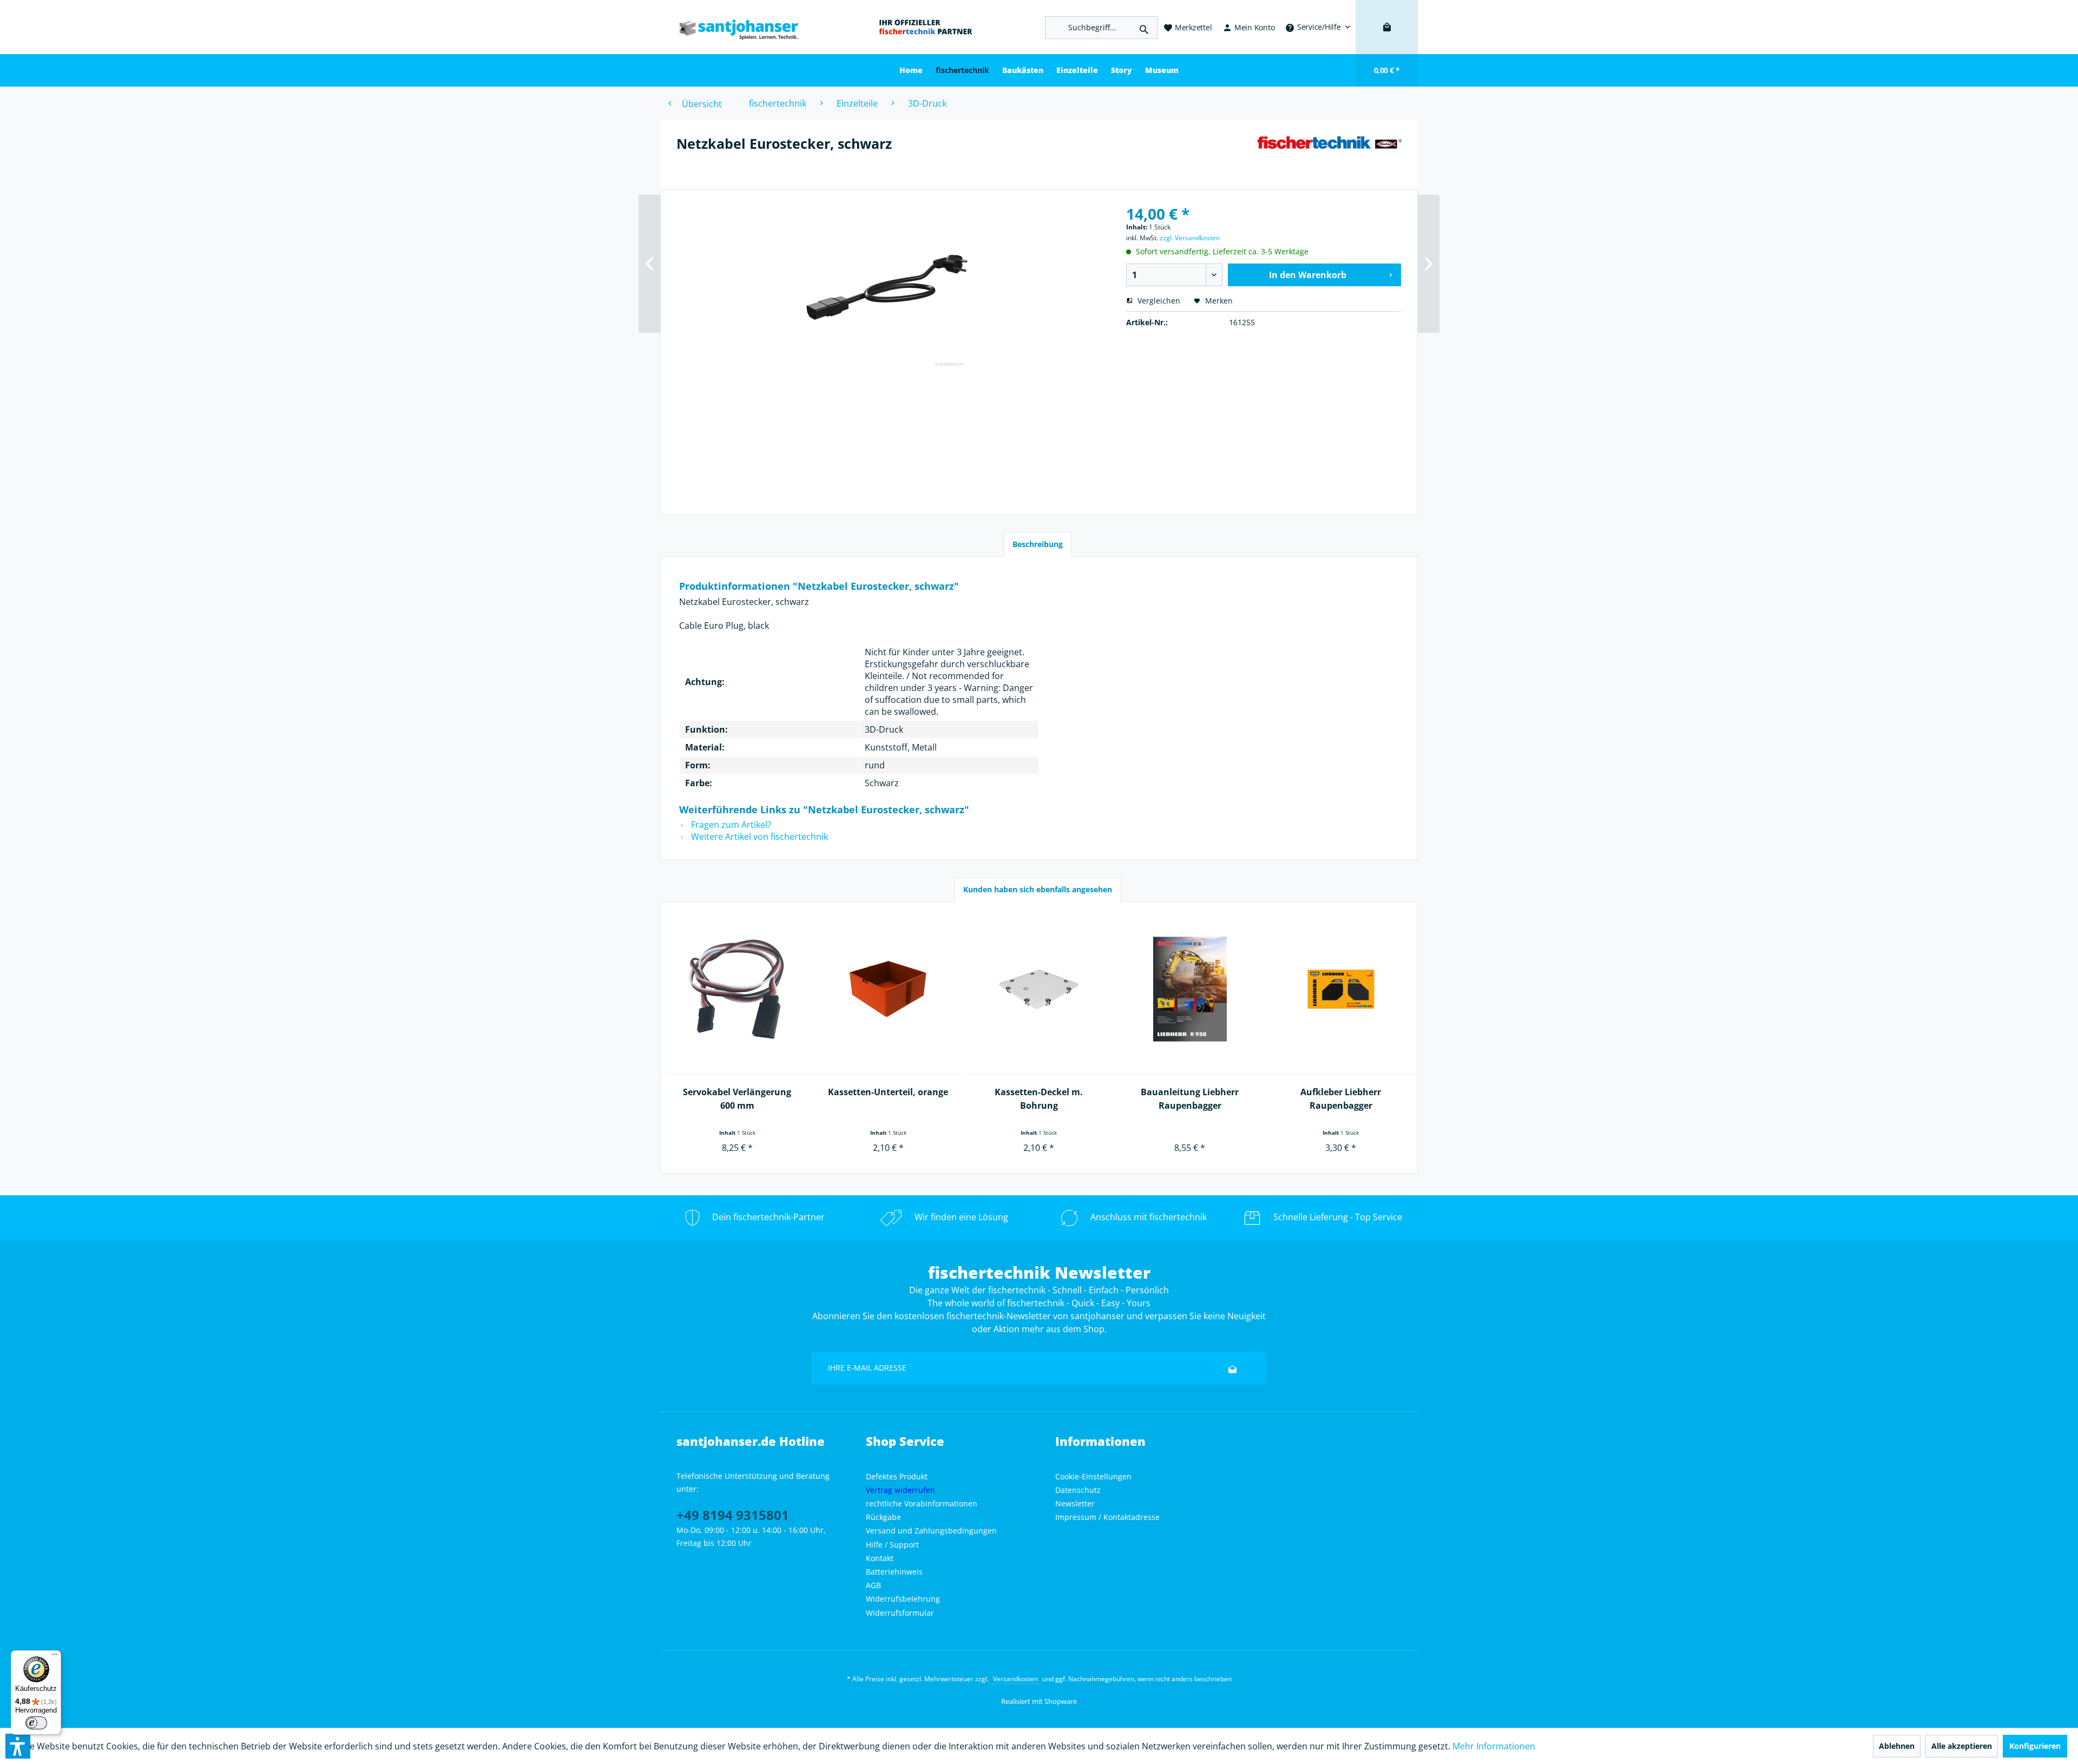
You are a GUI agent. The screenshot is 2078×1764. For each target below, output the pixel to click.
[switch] (36, 1723)
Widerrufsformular (900, 1613)
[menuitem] (1318, 27)
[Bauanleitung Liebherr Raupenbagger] (1190, 989)
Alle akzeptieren (1962, 1746)
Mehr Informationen (1494, 1746)
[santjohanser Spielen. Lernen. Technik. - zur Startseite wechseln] (733, 27)
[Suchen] (1144, 28)
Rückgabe (883, 1517)
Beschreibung (1038, 544)
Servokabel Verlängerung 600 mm (737, 1099)
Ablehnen (1897, 1746)
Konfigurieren (2035, 1746)
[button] (18, 1746)
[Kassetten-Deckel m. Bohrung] (1039, 989)
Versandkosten (1015, 1679)
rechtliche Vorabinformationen (922, 1503)
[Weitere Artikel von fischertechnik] (1329, 154)
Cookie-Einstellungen (1093, 1476)
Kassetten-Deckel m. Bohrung (1039, 1099)
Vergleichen (1158, 301)
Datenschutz (1078, 1490)
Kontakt (880, 1558)
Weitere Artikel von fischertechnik (758, 837)
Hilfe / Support (892, 1545)
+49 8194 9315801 (733, 1515)
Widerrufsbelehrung (903, 1599)
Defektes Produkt (897, 1476)
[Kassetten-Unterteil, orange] (888, 989)
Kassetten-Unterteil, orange (888, 1092)
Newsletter (1075, 1503)
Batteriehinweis (894, 1572)
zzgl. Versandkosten (1190, 238)
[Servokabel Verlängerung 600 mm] (737, 989)
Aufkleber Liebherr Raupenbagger (1341, 1099)
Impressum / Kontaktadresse (1107, 1517)
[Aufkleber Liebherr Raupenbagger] (1341, 989)
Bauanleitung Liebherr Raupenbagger (1190, 1099)
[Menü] (55, 1657)
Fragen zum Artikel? (730, 825)
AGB (873, 1585)
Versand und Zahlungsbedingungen (931, 1531)
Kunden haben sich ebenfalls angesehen (1038, 889)
